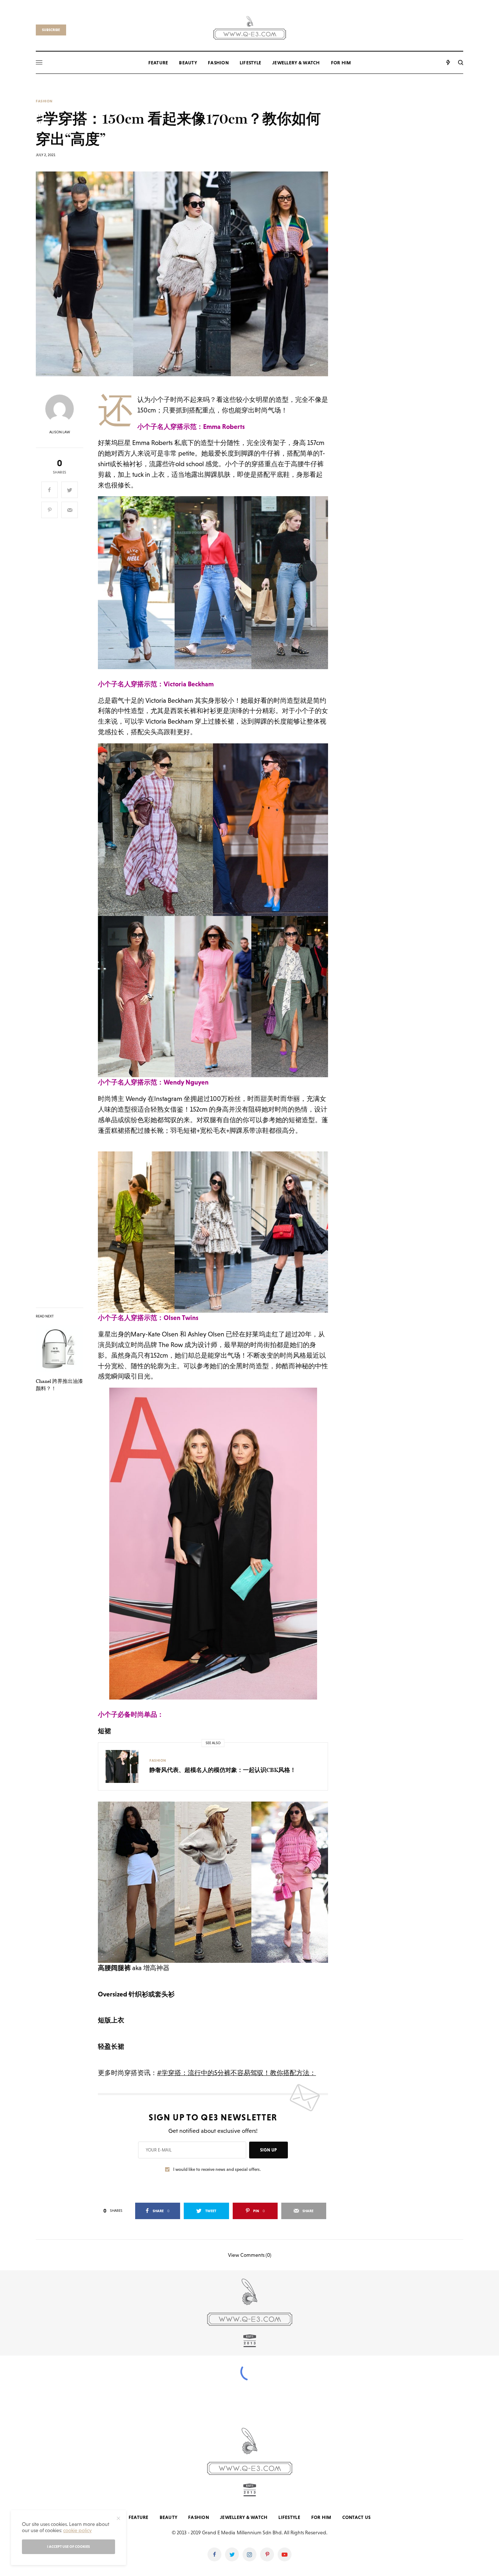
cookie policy (77, 2530)
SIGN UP (268, 2150)
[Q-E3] (250, 27)
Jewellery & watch (244, 2517)
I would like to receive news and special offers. (217, 2169)
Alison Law (60, 432)
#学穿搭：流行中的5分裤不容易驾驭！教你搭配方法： (237, 2073)
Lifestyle (289, 2517)
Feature (139, 2517)
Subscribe (51, 30)
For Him (321, 2517)
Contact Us (357, 2517)
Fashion (44, 101)
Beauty (169, 2517)
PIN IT (217, 583)
